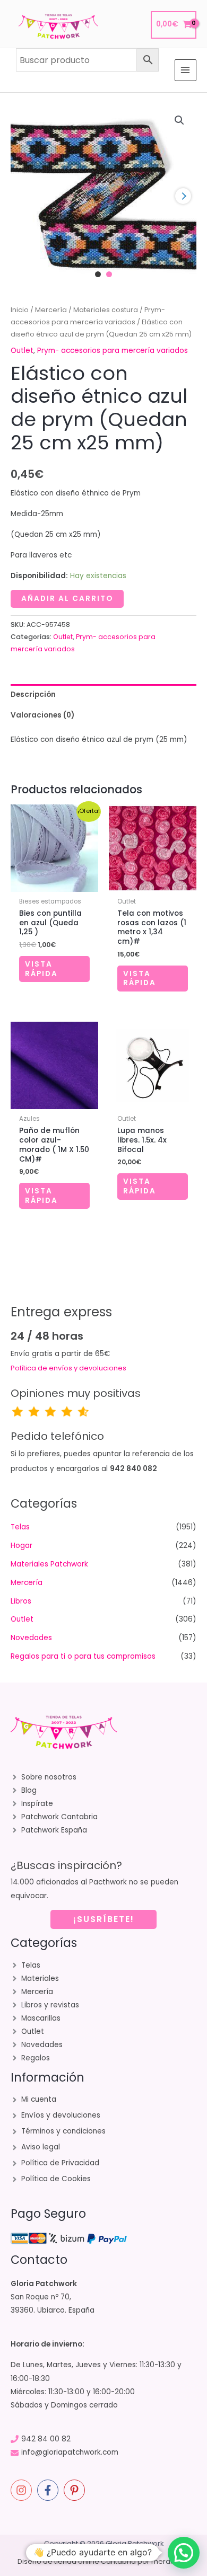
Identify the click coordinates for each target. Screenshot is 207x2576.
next (183, 196)
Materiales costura (106, 310)
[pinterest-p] (76, 2490)
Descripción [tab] (33, 694)
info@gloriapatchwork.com (70, 2452)
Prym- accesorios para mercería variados (113, 351)
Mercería (51, 310)
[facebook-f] (49, 2490)
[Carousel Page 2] (109, 274)
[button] (179, 120)
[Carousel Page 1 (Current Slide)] (98, 274)
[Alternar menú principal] (186, 70)
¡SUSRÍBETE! (104, 1919)
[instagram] (23, 2490)
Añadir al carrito (67, 599)
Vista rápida (41, 969)
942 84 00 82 (46, 2439)
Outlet (22, 351)
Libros (21, 1601)
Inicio (20, 310)
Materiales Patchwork (49, 1564)
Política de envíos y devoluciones (68, 1368)
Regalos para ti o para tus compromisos (83, 1656)
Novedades (31, 1638)
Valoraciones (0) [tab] (42, 715)
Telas (20, 1527)
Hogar (21, 1546)
